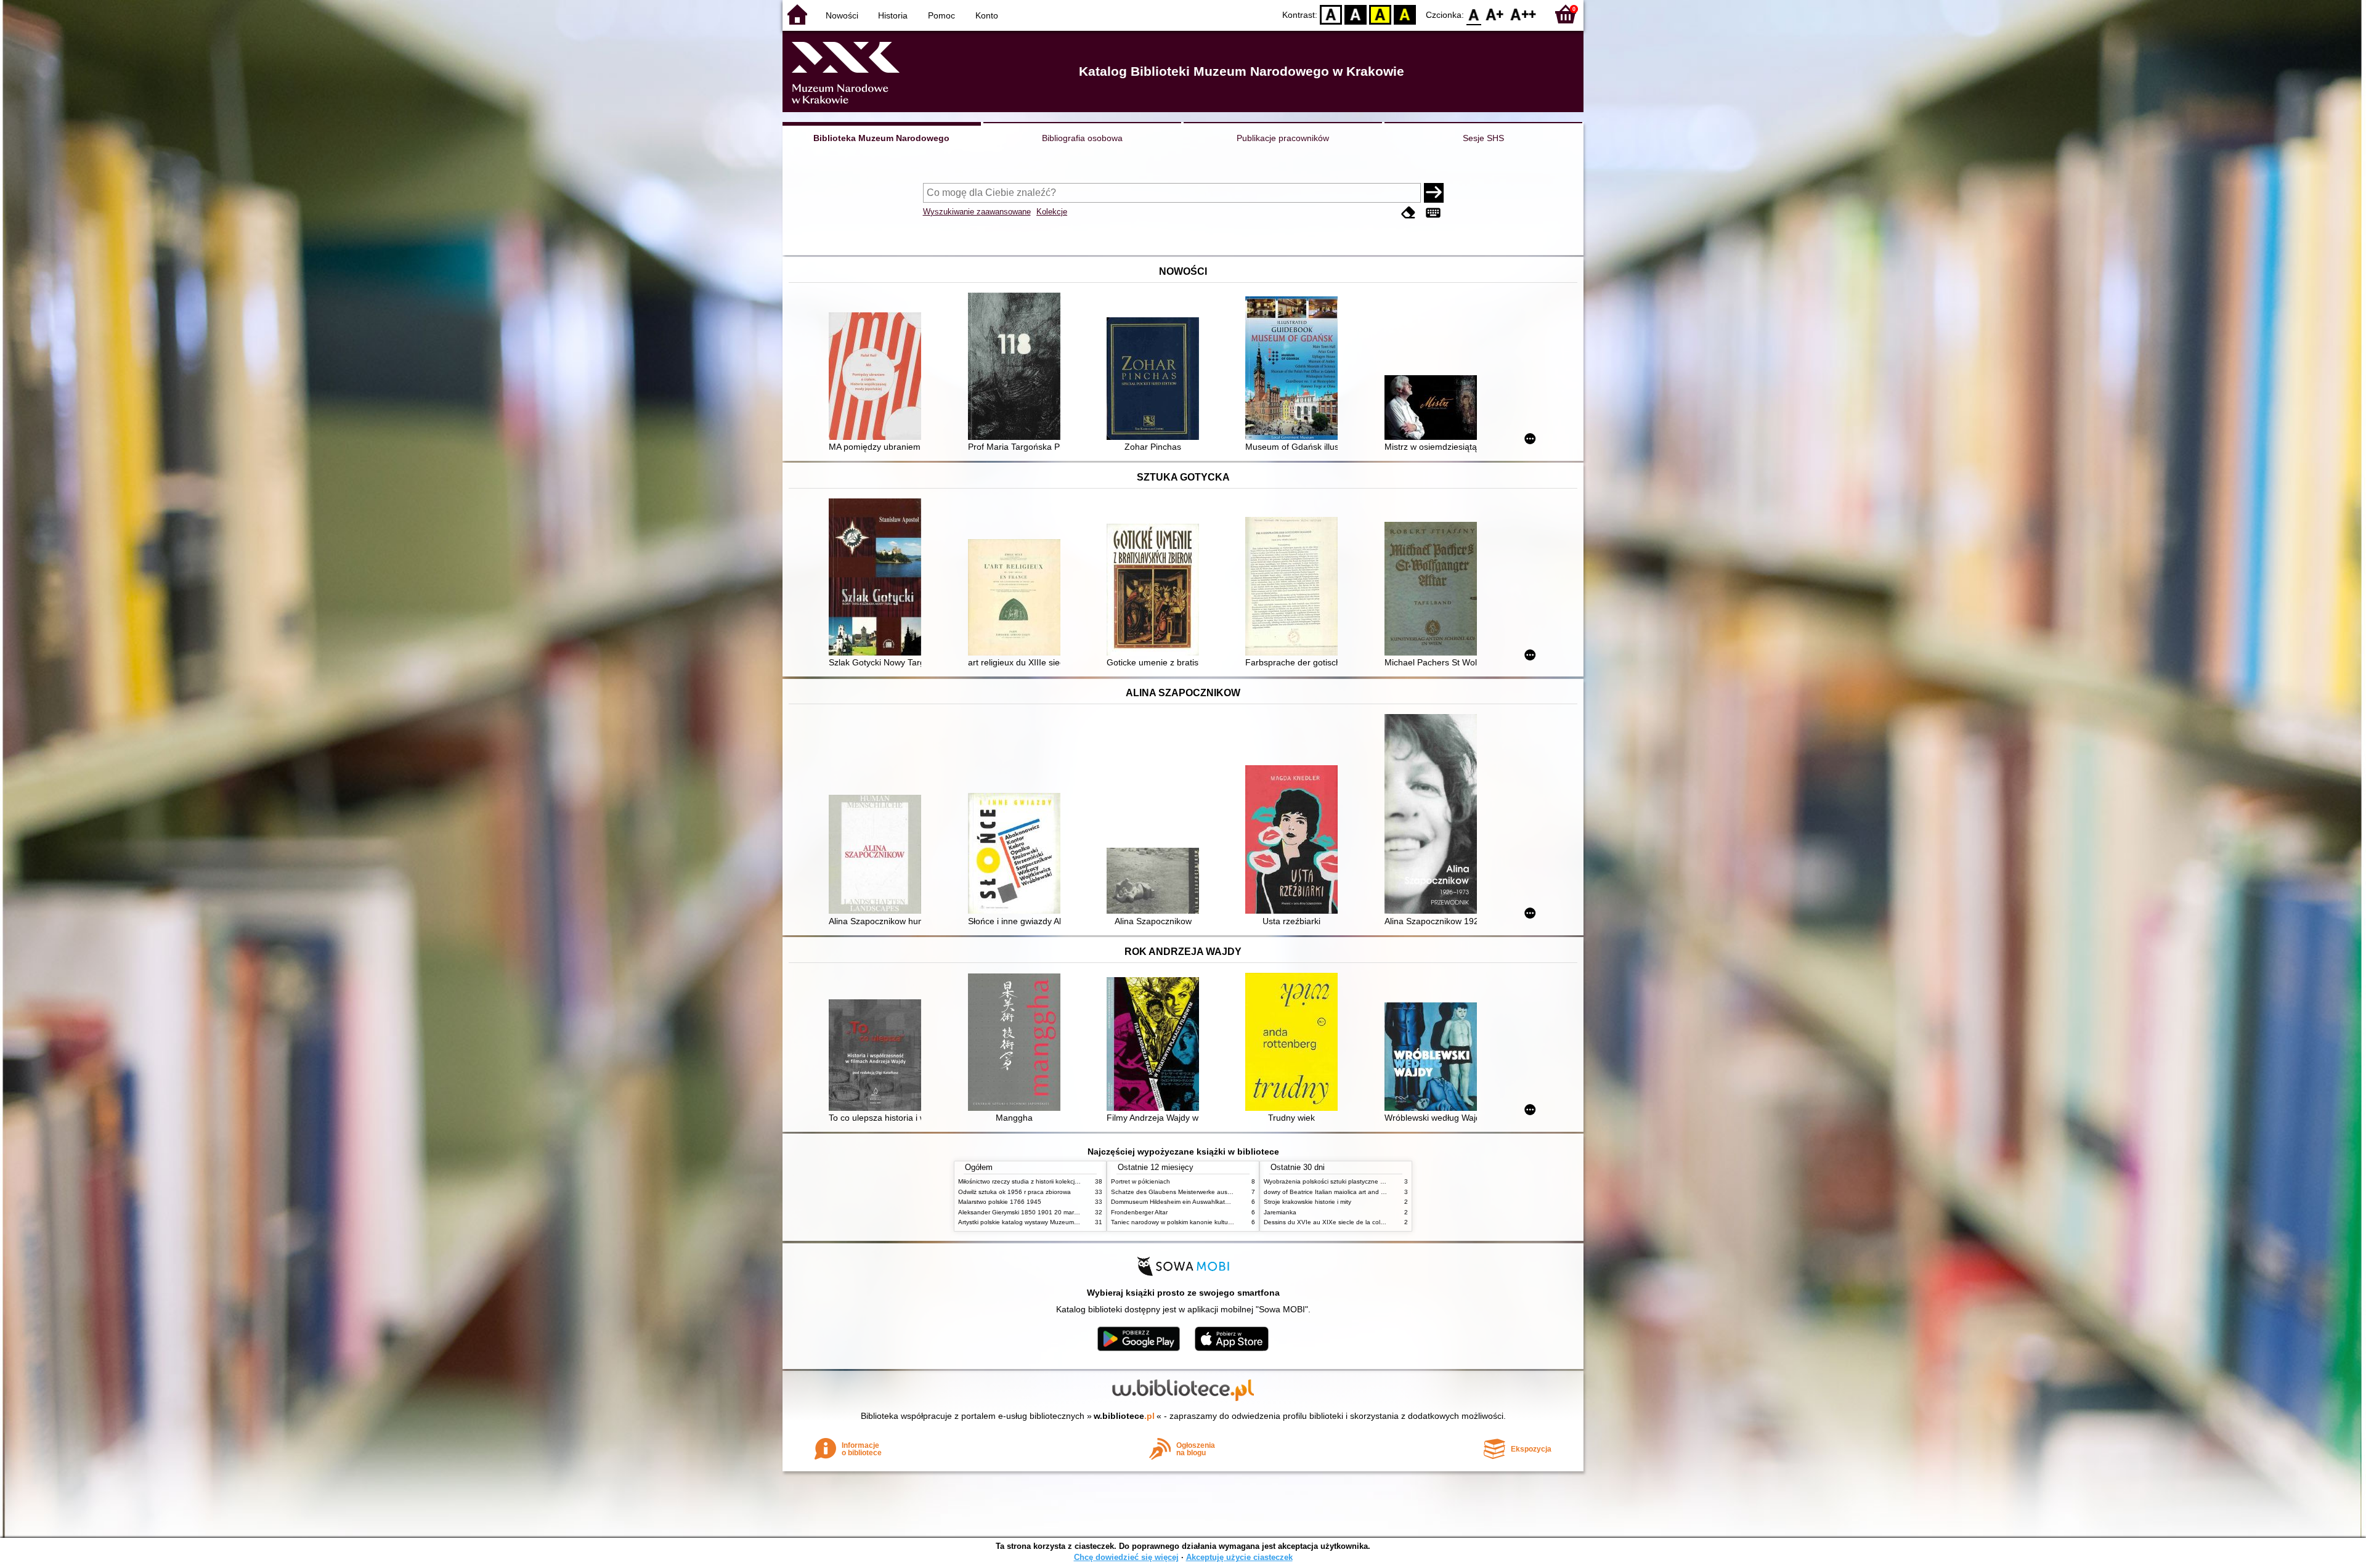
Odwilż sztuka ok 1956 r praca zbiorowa (1014, 1192)
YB (1380, 14)
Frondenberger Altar (1139, 1212)
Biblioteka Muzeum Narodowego (881, 138)
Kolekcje (1052, 212)
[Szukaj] (1434, 193)
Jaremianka (1280, 1212)
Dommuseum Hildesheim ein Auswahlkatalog (1174, 1202)
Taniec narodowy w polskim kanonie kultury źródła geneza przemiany (1209, 1222)
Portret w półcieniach (1140, 1181)
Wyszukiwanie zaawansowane (977, 212)
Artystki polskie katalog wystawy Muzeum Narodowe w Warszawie (1051, 1222)
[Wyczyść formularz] (1409, 213)
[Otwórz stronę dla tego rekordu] (878, 377)
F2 (1523, 14)
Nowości (842, 15)
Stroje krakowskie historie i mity (1307, 1202)
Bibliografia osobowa (1082, 138)
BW (1356, 14)
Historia (893, 15)
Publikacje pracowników (1283, 138)
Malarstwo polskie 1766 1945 (1000, 1202)
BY (1405, 14)
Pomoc (941, 15)
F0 (1474, 14)
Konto (987, 15)
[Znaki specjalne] (1433, 213)
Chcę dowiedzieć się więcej (1126, 1557)
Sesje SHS (1483, 138)
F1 (1495, 14)
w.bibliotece (1124, 1416)
